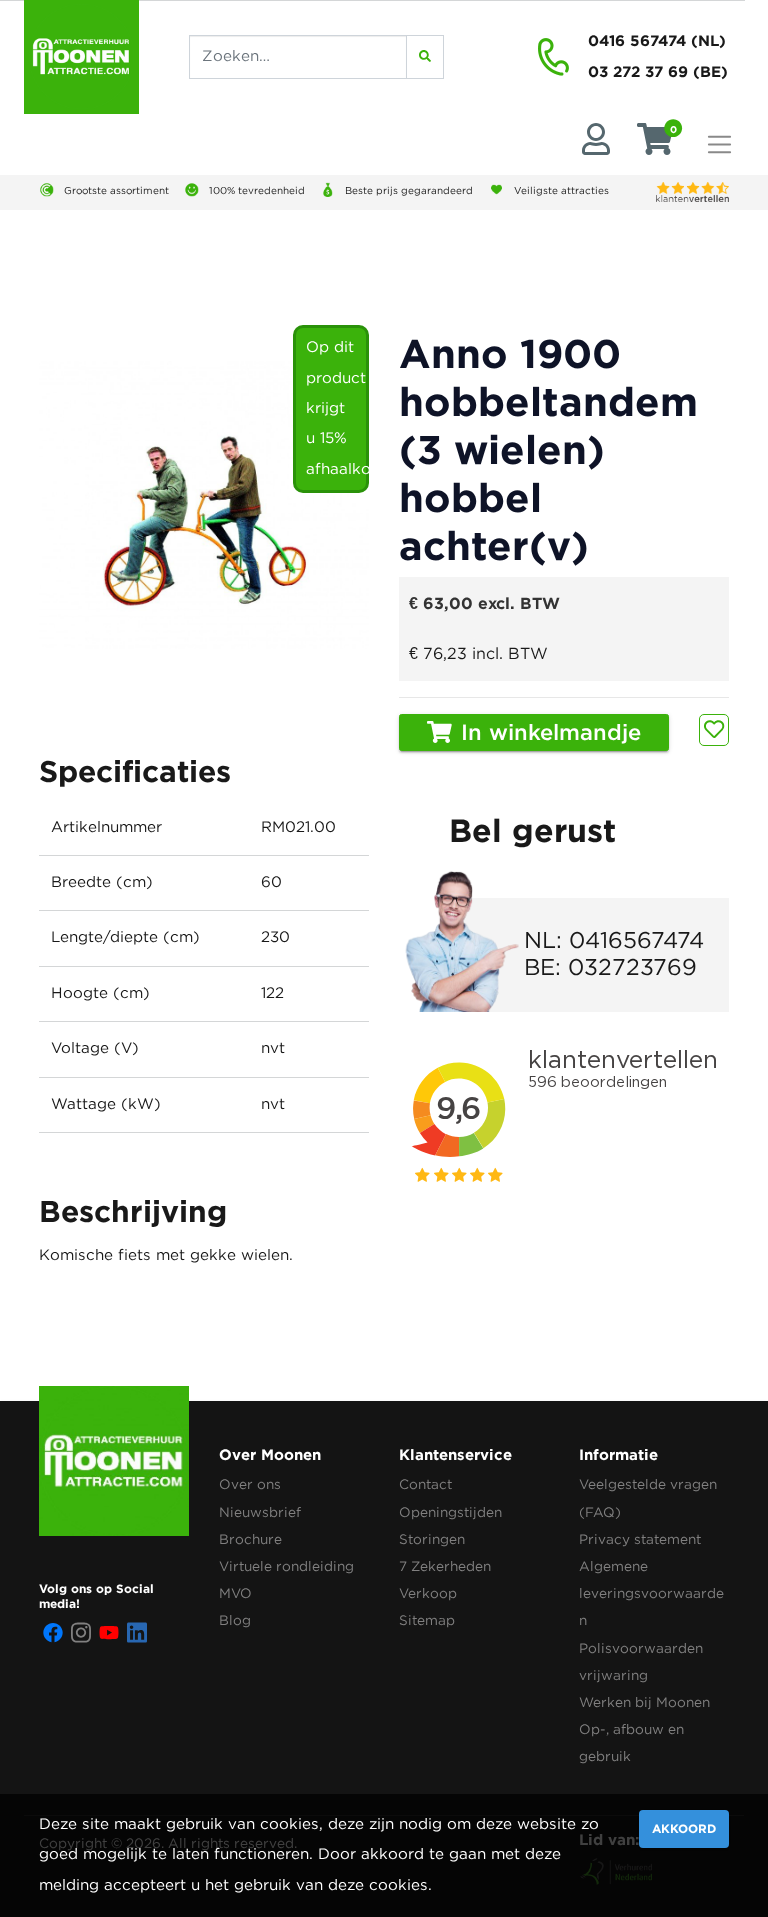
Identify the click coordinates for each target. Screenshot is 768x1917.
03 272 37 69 (638, 71)
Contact (425, 1485)
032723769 (632, 968)
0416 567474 (637, 40)
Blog (235, 1621)
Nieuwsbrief (260, 1513)
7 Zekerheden (445, 1567)
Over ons (250, 1485)
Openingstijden (450, 1513)
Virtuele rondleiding (286, 1567)
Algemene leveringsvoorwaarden (651, 1594)
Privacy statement (640, 1540)
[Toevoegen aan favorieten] (714, 730)
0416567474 (636, 941)
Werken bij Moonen (644, 1703)
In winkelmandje (547, 734)
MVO (235, 1594)
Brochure (250, 1540)
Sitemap (427, 1621)
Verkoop (428, 1594)
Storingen (432, 1540)
